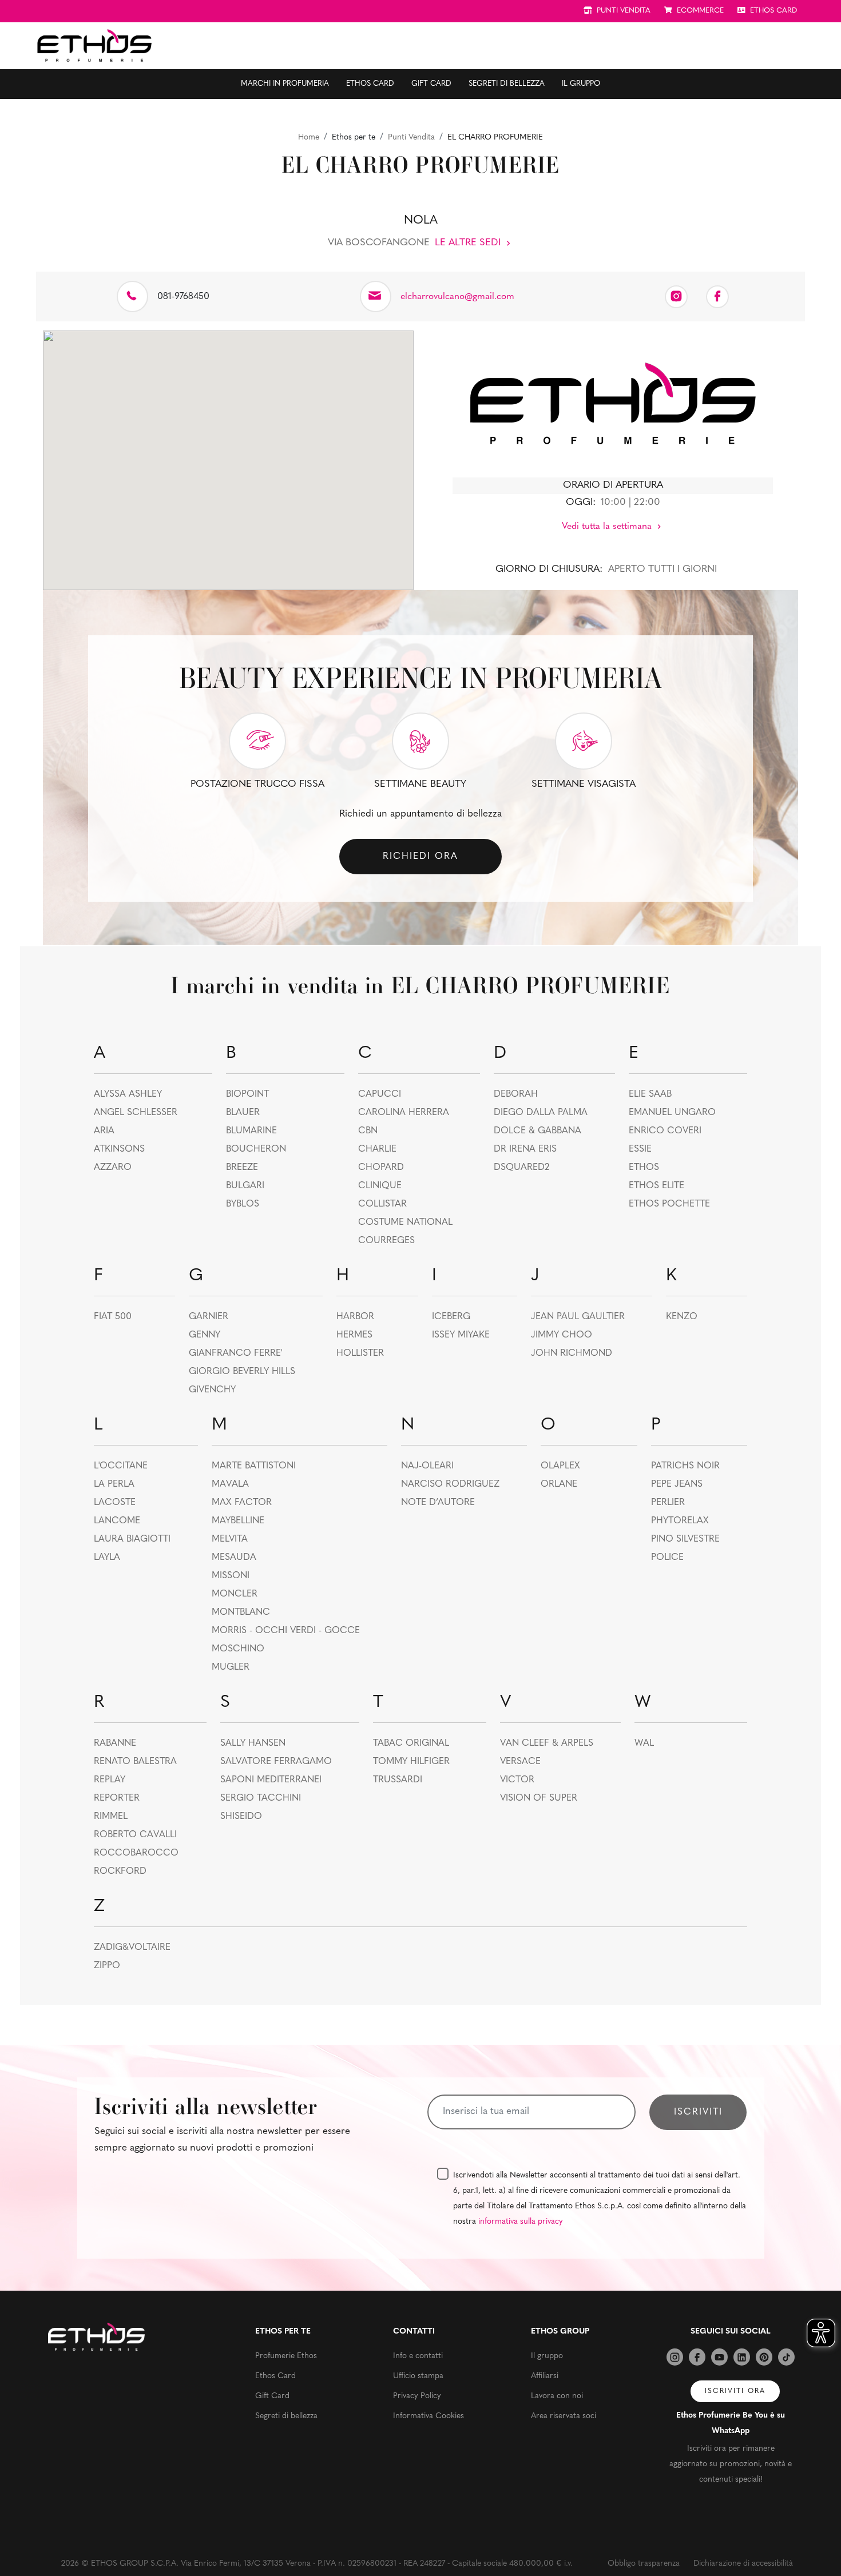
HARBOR (355, 1317)
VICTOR (517, 1780)
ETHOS (644, 1168)
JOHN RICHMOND (572, 1353)
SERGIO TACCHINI (261, 1798)
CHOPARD (381, 1168)
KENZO (682, 1317)
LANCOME (117, 1521)
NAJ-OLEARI (427, 1466)
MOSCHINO (238, 1649)
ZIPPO (107, 1966)
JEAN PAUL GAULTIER (578, 1317)
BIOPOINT (247, 1094)
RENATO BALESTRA (135, 1762)
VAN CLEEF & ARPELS (547, 1743)
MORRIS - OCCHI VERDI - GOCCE (286, 1631)
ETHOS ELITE (656, 1186)
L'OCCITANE (121, 1466)
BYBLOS (243, 1204)
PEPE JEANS (677, 1484)
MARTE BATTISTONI (254, 1466)
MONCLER (235, 1594)
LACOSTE (115, 1503)
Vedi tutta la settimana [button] (608, 527)
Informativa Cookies (429, 2416)
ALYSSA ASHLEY (128, 1094)
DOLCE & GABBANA (537, 1131)
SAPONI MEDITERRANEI (271, 1780)
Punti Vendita (411, 138)
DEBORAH (516, 1094)
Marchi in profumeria (285, 84)
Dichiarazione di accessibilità (743, 2564)
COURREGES (386, 1241)
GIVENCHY (212, 1390)
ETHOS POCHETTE (669, 1204)
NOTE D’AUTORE (438, 1503)
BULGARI (245, 1186)
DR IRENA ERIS (525, 1149)
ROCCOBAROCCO (136, 1853)
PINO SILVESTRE (685, 1539)
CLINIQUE (380, 1186)
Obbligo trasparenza (644, 2564)
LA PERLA (114, 1484)
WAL (644, 1743)
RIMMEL (111, 1817)
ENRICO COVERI (665, 1131)
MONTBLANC (241, 1613)
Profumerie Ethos (286, 2356)
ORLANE (559, 1484)
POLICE (667, 1558)
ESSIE (640, 1149)
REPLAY (110, 1780)
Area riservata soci (564, 2416)
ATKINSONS (119, 1149)
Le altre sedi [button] (469, 243)
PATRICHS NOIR (685, 1466)
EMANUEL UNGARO (672, 1113)
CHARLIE (377, 1149)
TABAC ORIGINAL (411, 1743)
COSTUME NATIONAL (405, 1223)
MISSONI (231, 1576)
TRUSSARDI (398, 1780)
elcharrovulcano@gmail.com (457, 297)
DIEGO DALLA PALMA (541, 1113)
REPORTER (117, 1798)
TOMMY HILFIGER (411, 1762)
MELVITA (230, 1539)
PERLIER (668, 1503)
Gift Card (431, 84)
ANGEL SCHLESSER (136, 1113)
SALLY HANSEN (253, 1743)
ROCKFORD (120, 1872)
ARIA (104, 1131)
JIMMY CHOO (562, 1335)
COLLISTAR (382, 1204)
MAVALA (230, 1484)
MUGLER (231, 1667)
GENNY (205, 1335)
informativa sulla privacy (521, 2222)
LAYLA (107, 1558)
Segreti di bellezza (507, 84)
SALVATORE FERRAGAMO (276, 1762)
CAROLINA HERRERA (404, 1113)
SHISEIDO (241, 1817)
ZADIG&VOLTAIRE (132, 1948)
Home (309, 138)
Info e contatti (418, 2356)
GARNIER (209, 1317)
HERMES (354, 1335)
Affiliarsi (545, 2376)
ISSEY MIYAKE (461, 1335)
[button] (228, 453)
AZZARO (113, 1168)
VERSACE (520, 1762)
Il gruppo (581, 84)
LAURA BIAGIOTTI (132, 1539)
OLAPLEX (560, 1466)
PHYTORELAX (680, 1521)
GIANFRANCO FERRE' (235, 1353)
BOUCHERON (256, 1149)
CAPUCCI (380, 1094)
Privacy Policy (417, 2396)
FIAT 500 (113, 1317)
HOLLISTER (360, 1353)
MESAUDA (234, 1558)
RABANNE (115, 1743)
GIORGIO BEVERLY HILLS (242, 1372)
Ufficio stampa (418, 2376)
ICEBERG (451, 1317)
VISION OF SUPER (539, 1798)
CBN (368, 1131)
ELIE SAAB (650, 1094)
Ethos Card (370, 84)
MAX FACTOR (242, 1503)
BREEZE (242, 1168)
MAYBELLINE (238, 1521)
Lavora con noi (557, 2396)
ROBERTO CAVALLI (135, 1835)
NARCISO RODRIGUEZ (450, 1484)
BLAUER (243, 1113)
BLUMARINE (251, 1131)
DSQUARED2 (521, 1168)
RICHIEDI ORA (420, 857)
